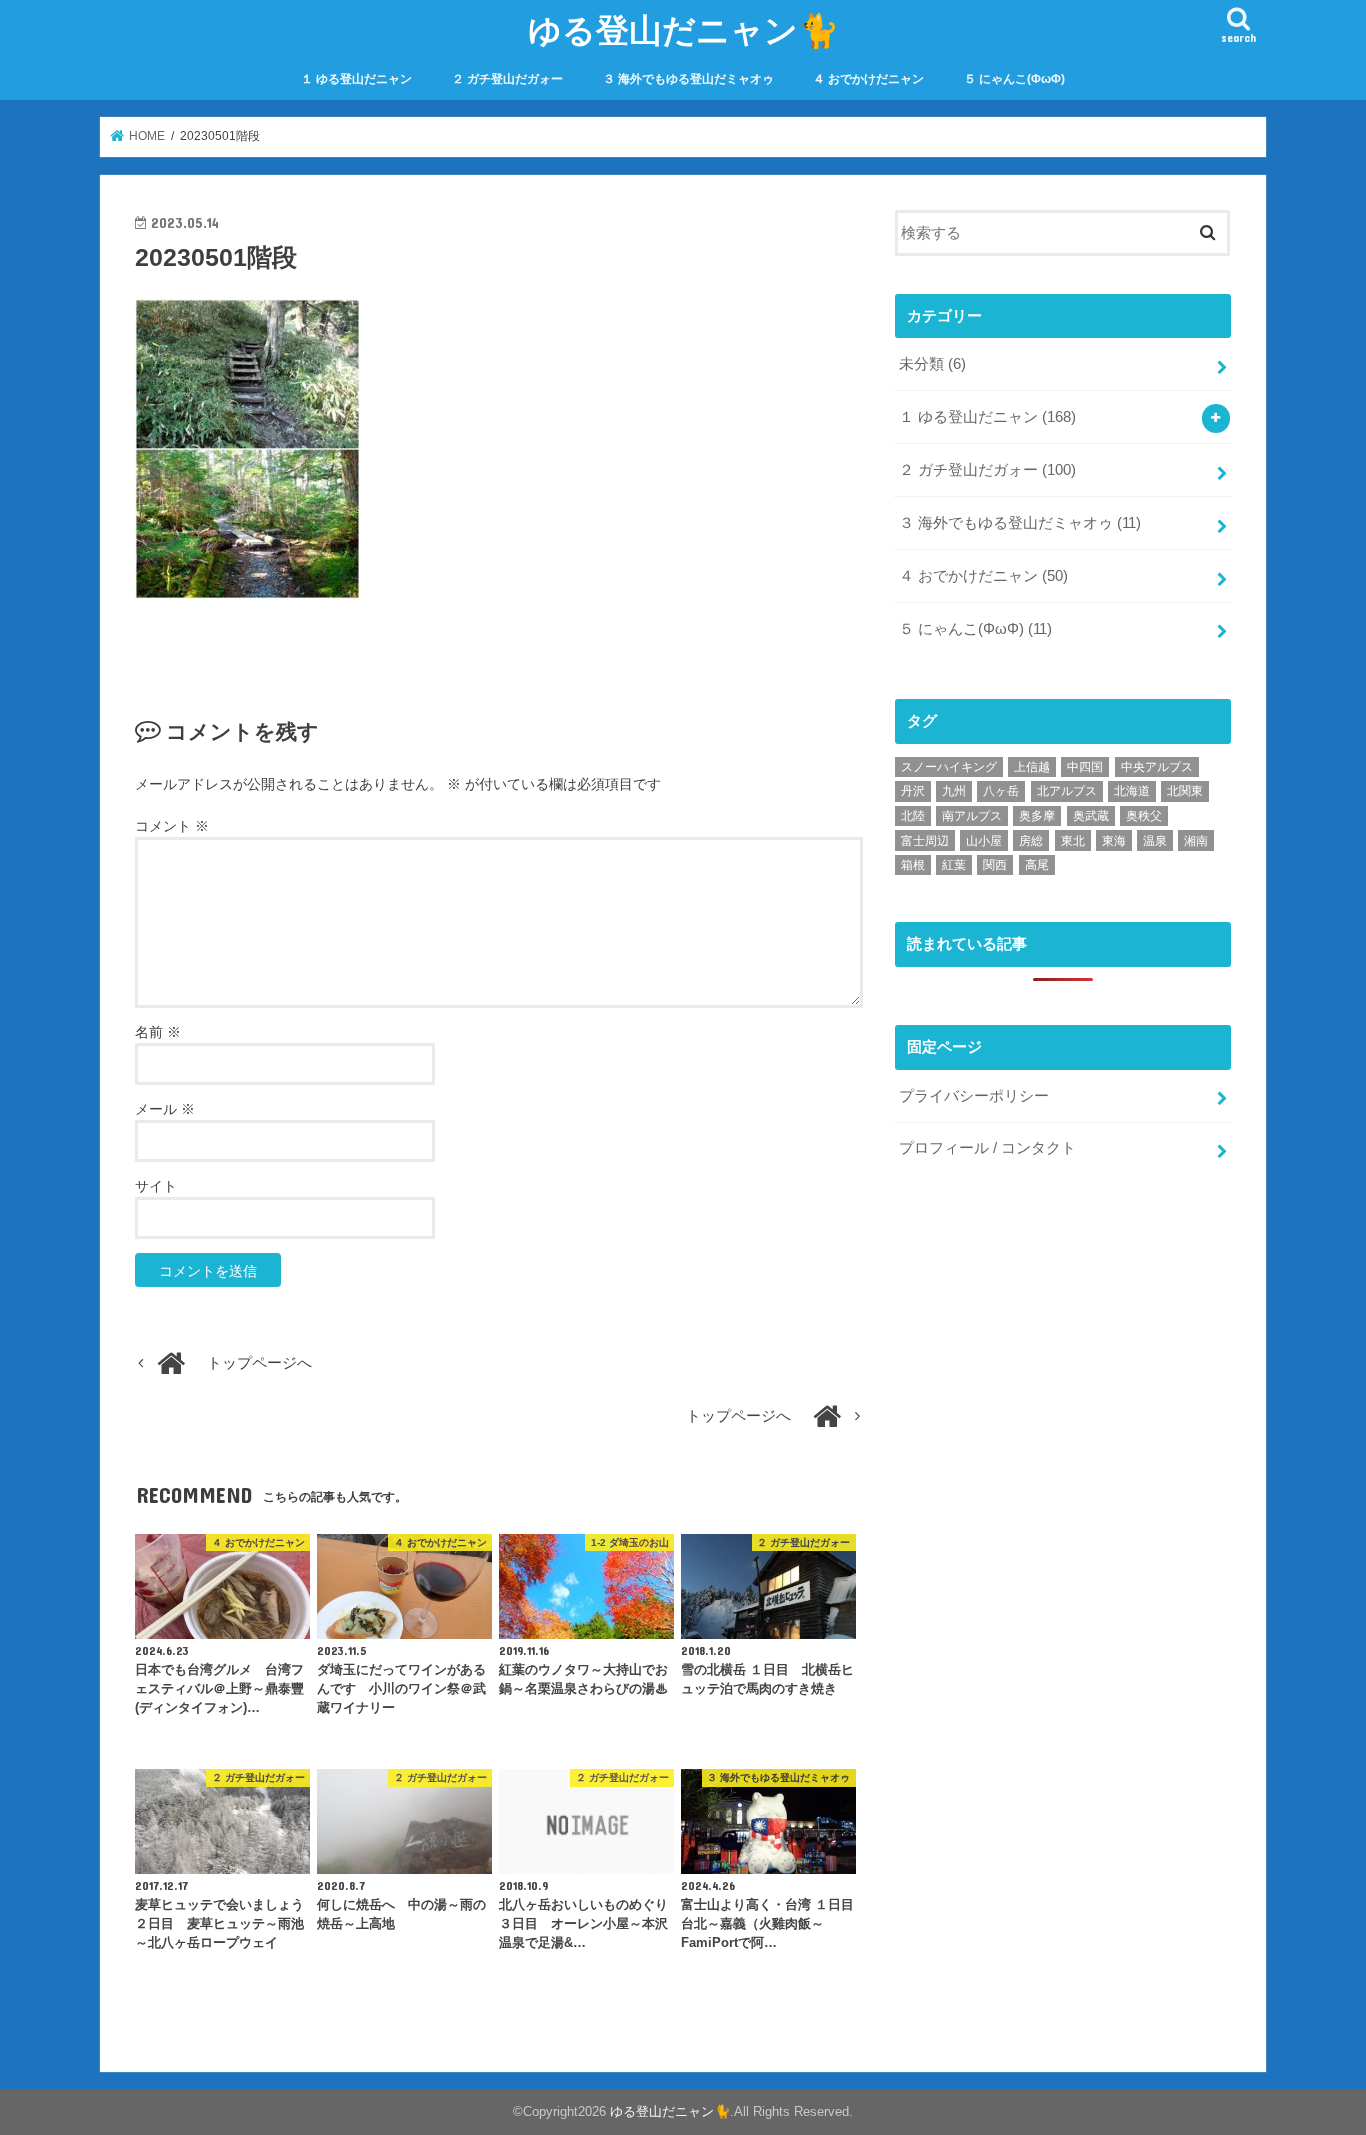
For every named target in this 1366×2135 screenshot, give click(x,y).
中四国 (1085, 767)
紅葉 (954, 865)
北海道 (1132, 791)
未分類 (932, 364)
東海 (1114, 841)
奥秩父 (1144, 816)
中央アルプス (1157, 767)
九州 (954, 791)
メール (165, 1109)
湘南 (1196, 841)
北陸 (913, 816)
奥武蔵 (1091, 816)
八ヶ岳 (1001, 791)
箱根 (913, 865)
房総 (1031, 841)
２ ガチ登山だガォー (507, 79)
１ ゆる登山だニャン (356, 79)
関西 (995, 865)
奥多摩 (1037, 816)
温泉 (1155, 841)
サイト (156, 1186)
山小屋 (984, 841)
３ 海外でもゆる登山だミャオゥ (688, 79)
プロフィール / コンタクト (987, 1148)
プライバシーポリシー (974, 1096)
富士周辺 (925, 841)
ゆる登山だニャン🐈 (683, 29)
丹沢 (913, 791)
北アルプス (1067, 791)
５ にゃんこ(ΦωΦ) (1014, 79)
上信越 (1032, 767)
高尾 (1037, 865)
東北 (1073, 841)
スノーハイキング (949, 767)
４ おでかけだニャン (868, 79)
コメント (172, 826)
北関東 (1185, 791)
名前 (158, 1032)
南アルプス (972, 816)
